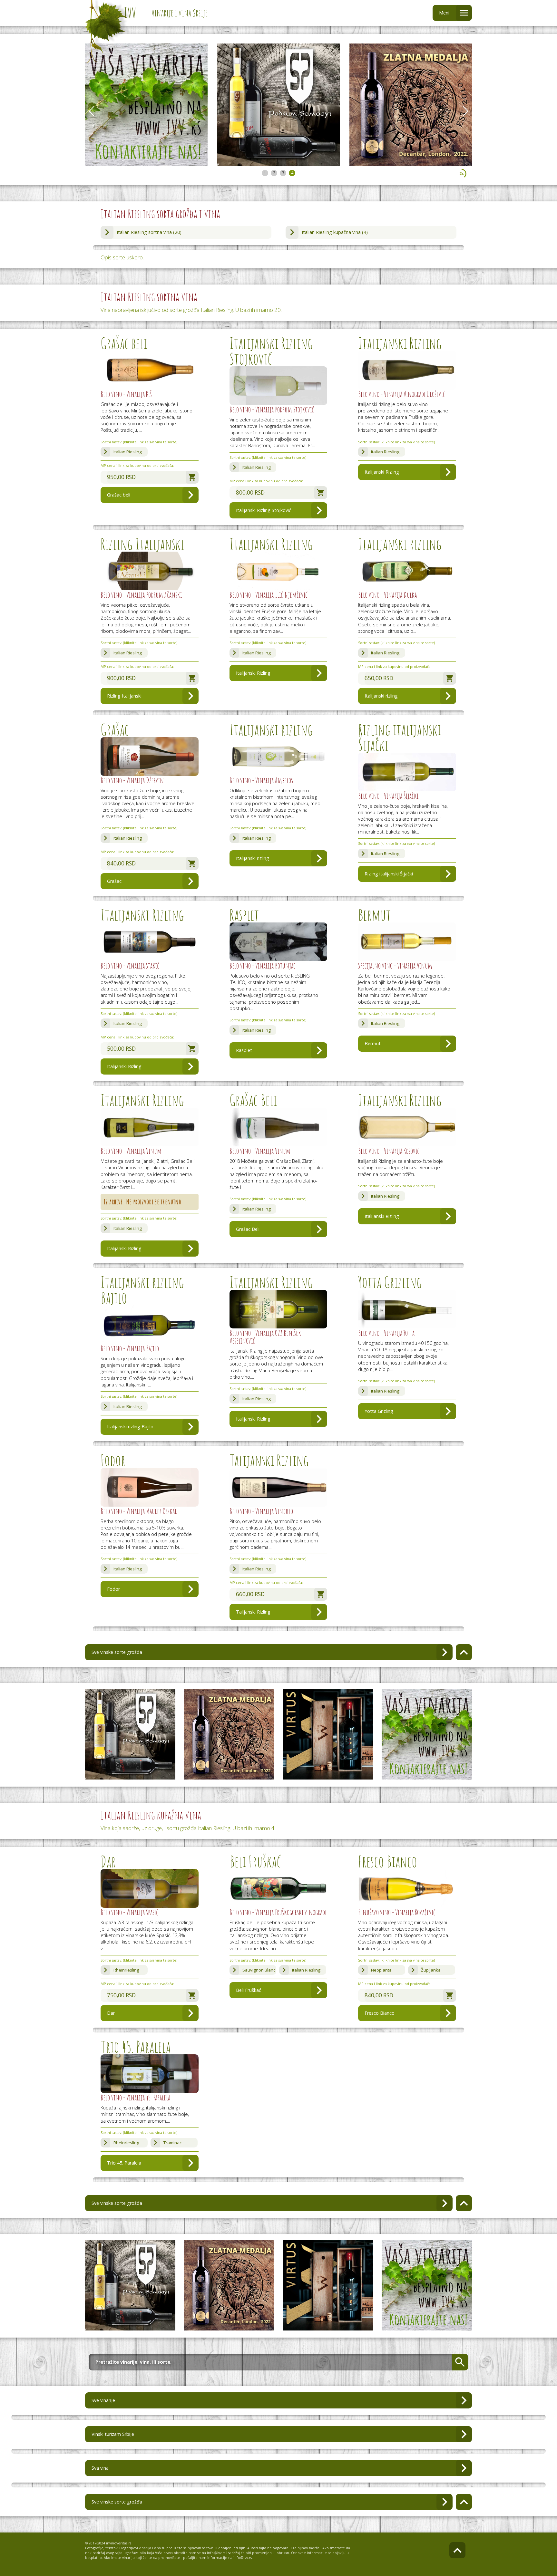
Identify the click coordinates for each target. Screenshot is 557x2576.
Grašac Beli (248, 1229)
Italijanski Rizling (382, 472)
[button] (465, 111)
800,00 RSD (250, 492)
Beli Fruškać (249, 1990)
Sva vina (100, 2468)
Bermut (373, 1043)
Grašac (114, 881)
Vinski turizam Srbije (113, 2434)
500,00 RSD (121, 1049)
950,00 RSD (121, 477)
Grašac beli (119, 495)
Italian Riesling (128, 452)
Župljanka (431, 1970)
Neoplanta (381, 1970)
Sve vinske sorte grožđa (117, 1652)
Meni (444, 13)
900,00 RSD (121, 678)
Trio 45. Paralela (124, 2163)
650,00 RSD (379, 678)
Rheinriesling (126, 1970)
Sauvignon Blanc (259, 1970)
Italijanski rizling (381, 696)
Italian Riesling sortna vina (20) (149, 232)
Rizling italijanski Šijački (389, 874)
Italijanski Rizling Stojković (264, 510)
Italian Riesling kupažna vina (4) (335, 232)
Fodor (113, 1589)
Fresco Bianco (380, 2013)
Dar (111, 2013)
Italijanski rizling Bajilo (130, 1427)
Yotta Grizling (379, 1411)
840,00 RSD (121, 863)
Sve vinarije (103, 2400)
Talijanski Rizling (253, 1612)
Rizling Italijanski (124, 696)
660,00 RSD (250, 1594)
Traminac (172, 2143)
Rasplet (244, 1050)
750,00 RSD (121, 1995)
